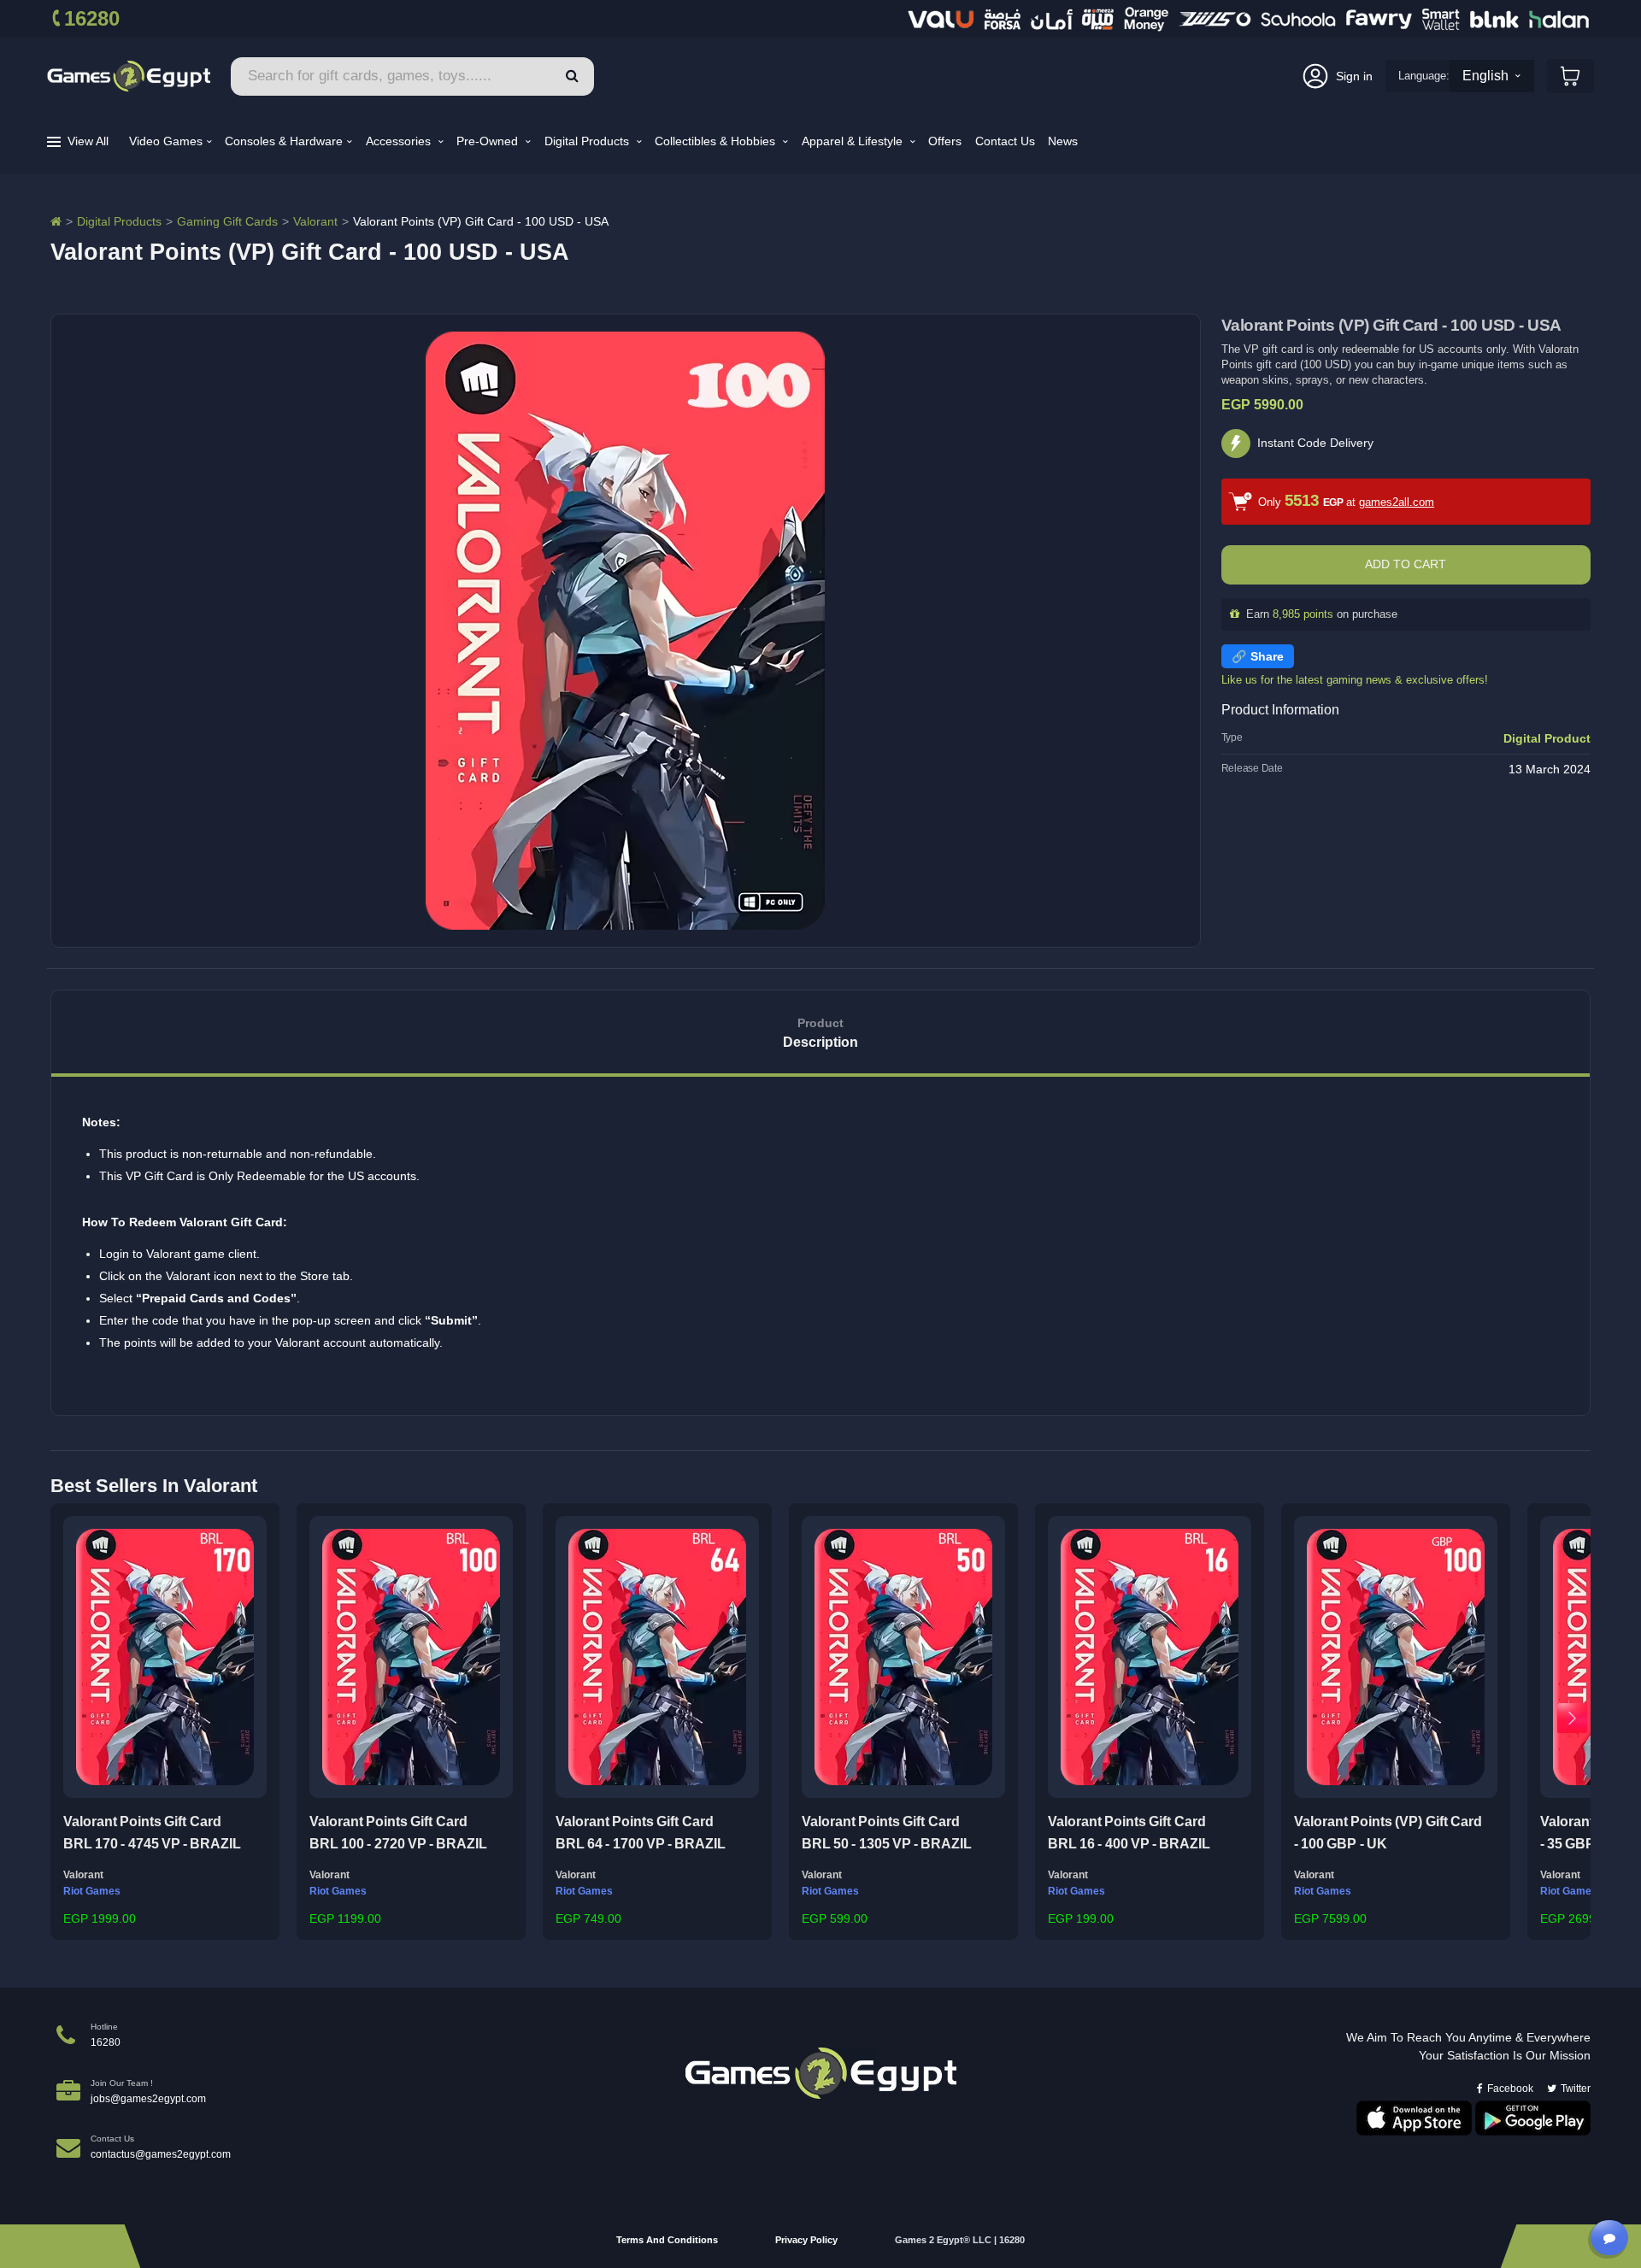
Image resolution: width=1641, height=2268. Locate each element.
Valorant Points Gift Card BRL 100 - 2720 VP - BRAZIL (398, 1833)
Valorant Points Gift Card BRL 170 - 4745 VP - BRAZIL (152, 1833)
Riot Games (92, 1891)
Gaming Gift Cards (227, 221)
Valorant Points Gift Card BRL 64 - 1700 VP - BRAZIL (641, 1833)
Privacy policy (806, 2240)
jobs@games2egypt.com (148, 2099)
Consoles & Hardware (284, 141)
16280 (92, 18)
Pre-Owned (489, 141)
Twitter (1576, 2089)
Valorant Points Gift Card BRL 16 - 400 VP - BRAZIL (1129, 1833)
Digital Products (588, 141)
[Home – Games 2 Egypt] (56, 221)
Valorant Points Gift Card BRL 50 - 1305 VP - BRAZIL (887, 1833)
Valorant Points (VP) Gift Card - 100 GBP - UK (1388, 1833)
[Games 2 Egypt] (129, 76)
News (1063, 141)
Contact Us (1005, 141)
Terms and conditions (667, 2240)
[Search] (572, 76)
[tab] (820, 1034)
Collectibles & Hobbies (717, 141)
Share (1267, 656)
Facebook (1510, 2089)
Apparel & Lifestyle (854, 141)
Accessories (400, 141)
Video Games (166, 141)
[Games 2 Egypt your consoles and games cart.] (1570, 76)
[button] (69, 1718)
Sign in (1354, 76)
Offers (945, 141)
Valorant (315, 221)
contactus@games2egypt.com (161, 2154)
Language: (1424, 76)
